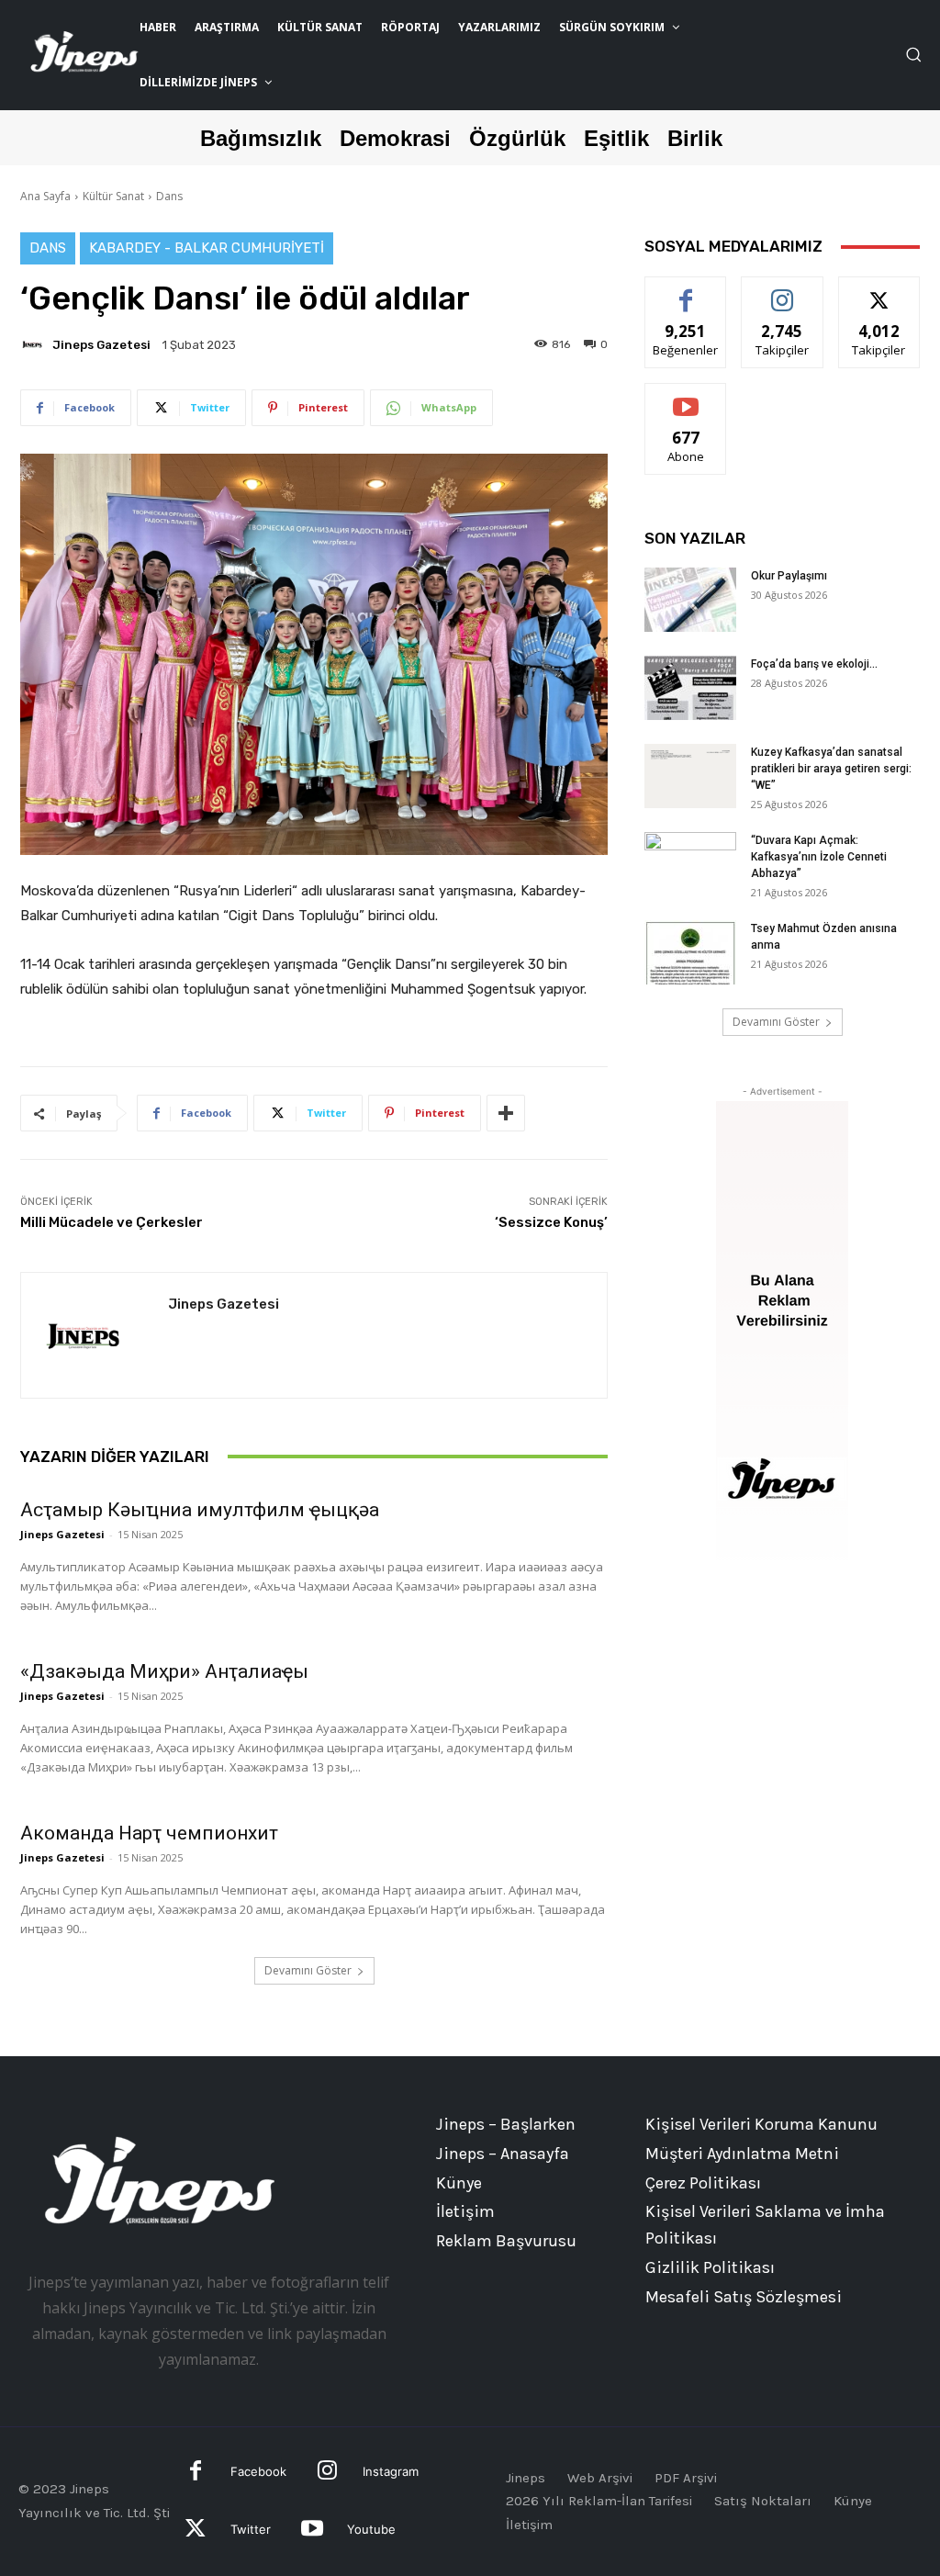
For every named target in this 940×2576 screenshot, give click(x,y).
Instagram (391, 2471)
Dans (169, 196)
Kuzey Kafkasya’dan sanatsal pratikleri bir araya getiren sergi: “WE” (831, 769)
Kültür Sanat (113, 196)
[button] (913, 54)
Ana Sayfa (45, 196)
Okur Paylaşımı (789, 576)
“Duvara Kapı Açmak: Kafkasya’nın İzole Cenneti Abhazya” (819, 857)
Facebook (258, 2471)
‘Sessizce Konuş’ (551, 1222)
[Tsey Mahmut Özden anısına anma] (690, 952)
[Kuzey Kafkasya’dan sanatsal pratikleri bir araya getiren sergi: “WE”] (690, 776)
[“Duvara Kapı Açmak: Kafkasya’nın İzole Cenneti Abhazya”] (690, 864)
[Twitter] (196, 2531)
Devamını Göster (308, 1970)
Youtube (371, 2529)
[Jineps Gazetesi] (35, 344)
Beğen (686, 291)
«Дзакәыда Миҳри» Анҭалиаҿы (164, 1671)
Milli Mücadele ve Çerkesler (112, 1222)
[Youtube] (312, 2531)
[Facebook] (196, 2473)
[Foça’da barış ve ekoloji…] (690, 688)
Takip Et (783, 291)
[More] (506, 1113)
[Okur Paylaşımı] (690, 600)
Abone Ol (686, 397)
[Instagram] (327, 2473)
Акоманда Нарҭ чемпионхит (149, 1833)
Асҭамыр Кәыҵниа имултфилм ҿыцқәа (200, 1510)
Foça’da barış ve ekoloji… (814, 664)
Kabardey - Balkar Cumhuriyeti (207, 248)
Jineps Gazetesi (101, 345)
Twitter (251, 2529)
